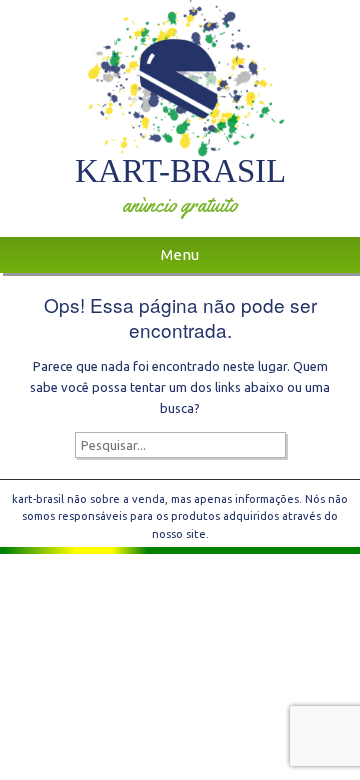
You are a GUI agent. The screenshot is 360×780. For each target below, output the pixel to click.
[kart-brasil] (180, 78)
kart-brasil (180, 170)
